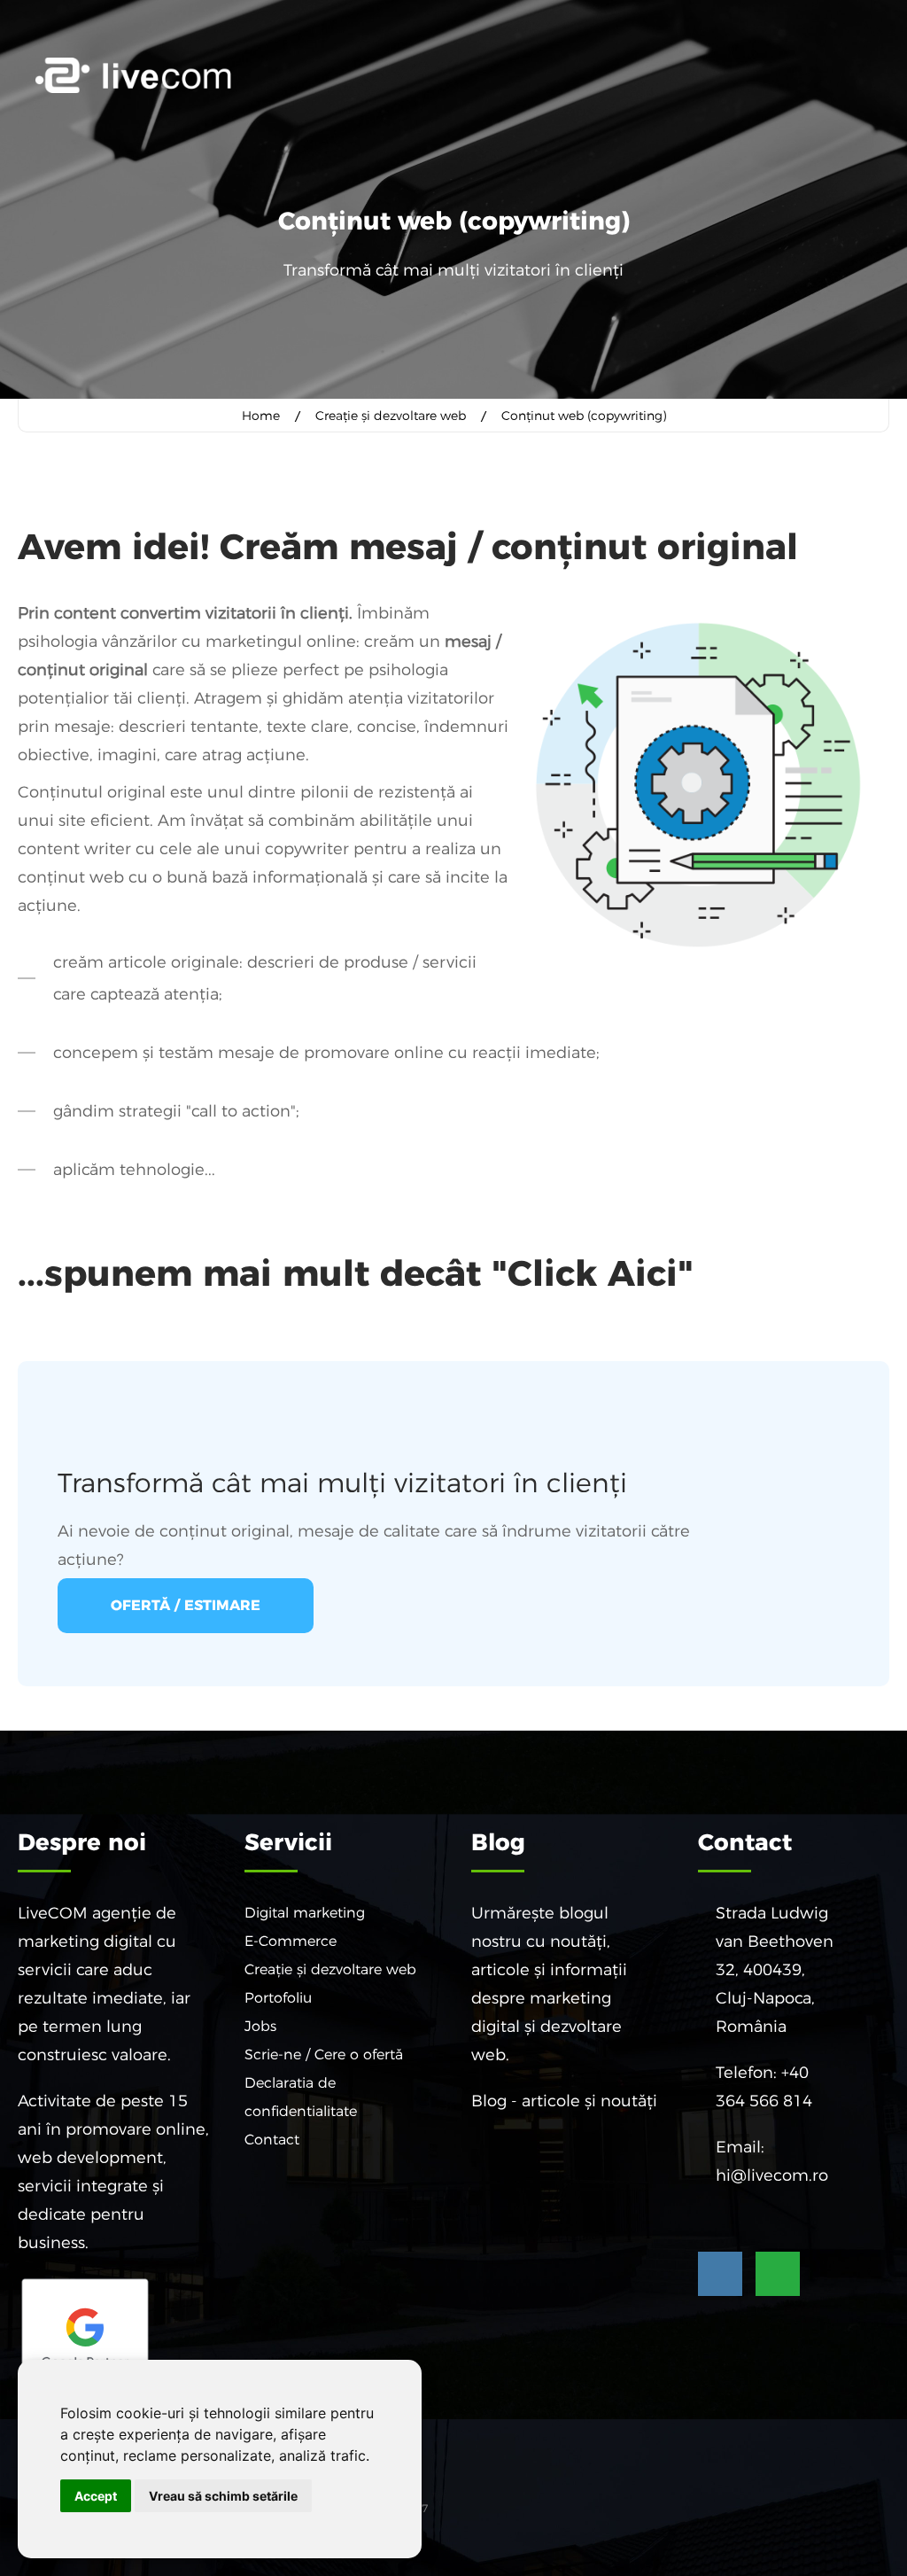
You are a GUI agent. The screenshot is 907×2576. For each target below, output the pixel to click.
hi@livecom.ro (772, 2175)
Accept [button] (96, 2496)
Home (261, 416)
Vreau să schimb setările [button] (223, 2496)
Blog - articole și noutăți (564, 2101)
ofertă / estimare (186, 1605)
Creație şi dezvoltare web (391, 416)
